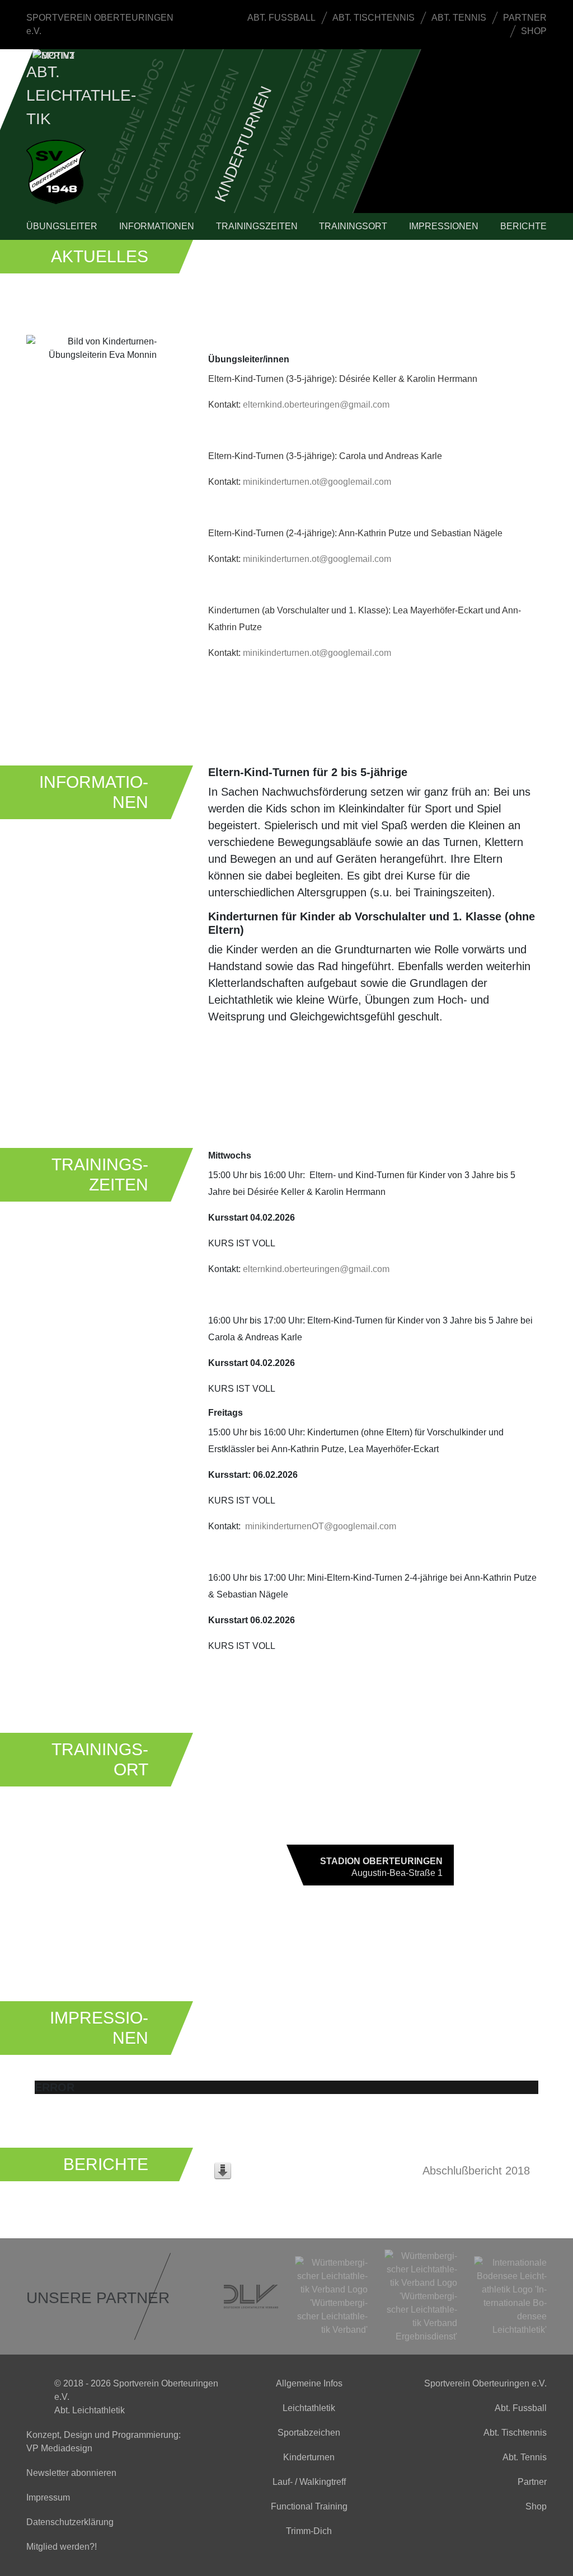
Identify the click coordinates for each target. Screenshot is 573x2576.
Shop (534, 31)
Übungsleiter (62, 226)
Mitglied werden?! (62, 2547)
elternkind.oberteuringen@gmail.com (316, 405)
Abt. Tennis (459, 18)
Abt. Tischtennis (374, 18)
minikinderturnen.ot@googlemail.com (317, 482)
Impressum (48, 2497)
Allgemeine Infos (130, 130)
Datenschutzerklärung (70, 2522)
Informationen (157, 226)
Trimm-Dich (355, 158)
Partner (525, 18)
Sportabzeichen (206, 136)
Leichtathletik (165, 142)
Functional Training (332, 119)
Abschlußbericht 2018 (476, 2171)
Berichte (523, 226)
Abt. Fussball (281, 18)
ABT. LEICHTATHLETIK (81, 95)
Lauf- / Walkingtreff (293, 118)
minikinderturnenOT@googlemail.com (321, 1526)
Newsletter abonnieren (71, 2473)
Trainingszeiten (257, 226)
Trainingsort (353, 226)
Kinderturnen (243, 144)
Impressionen (444, 226)
